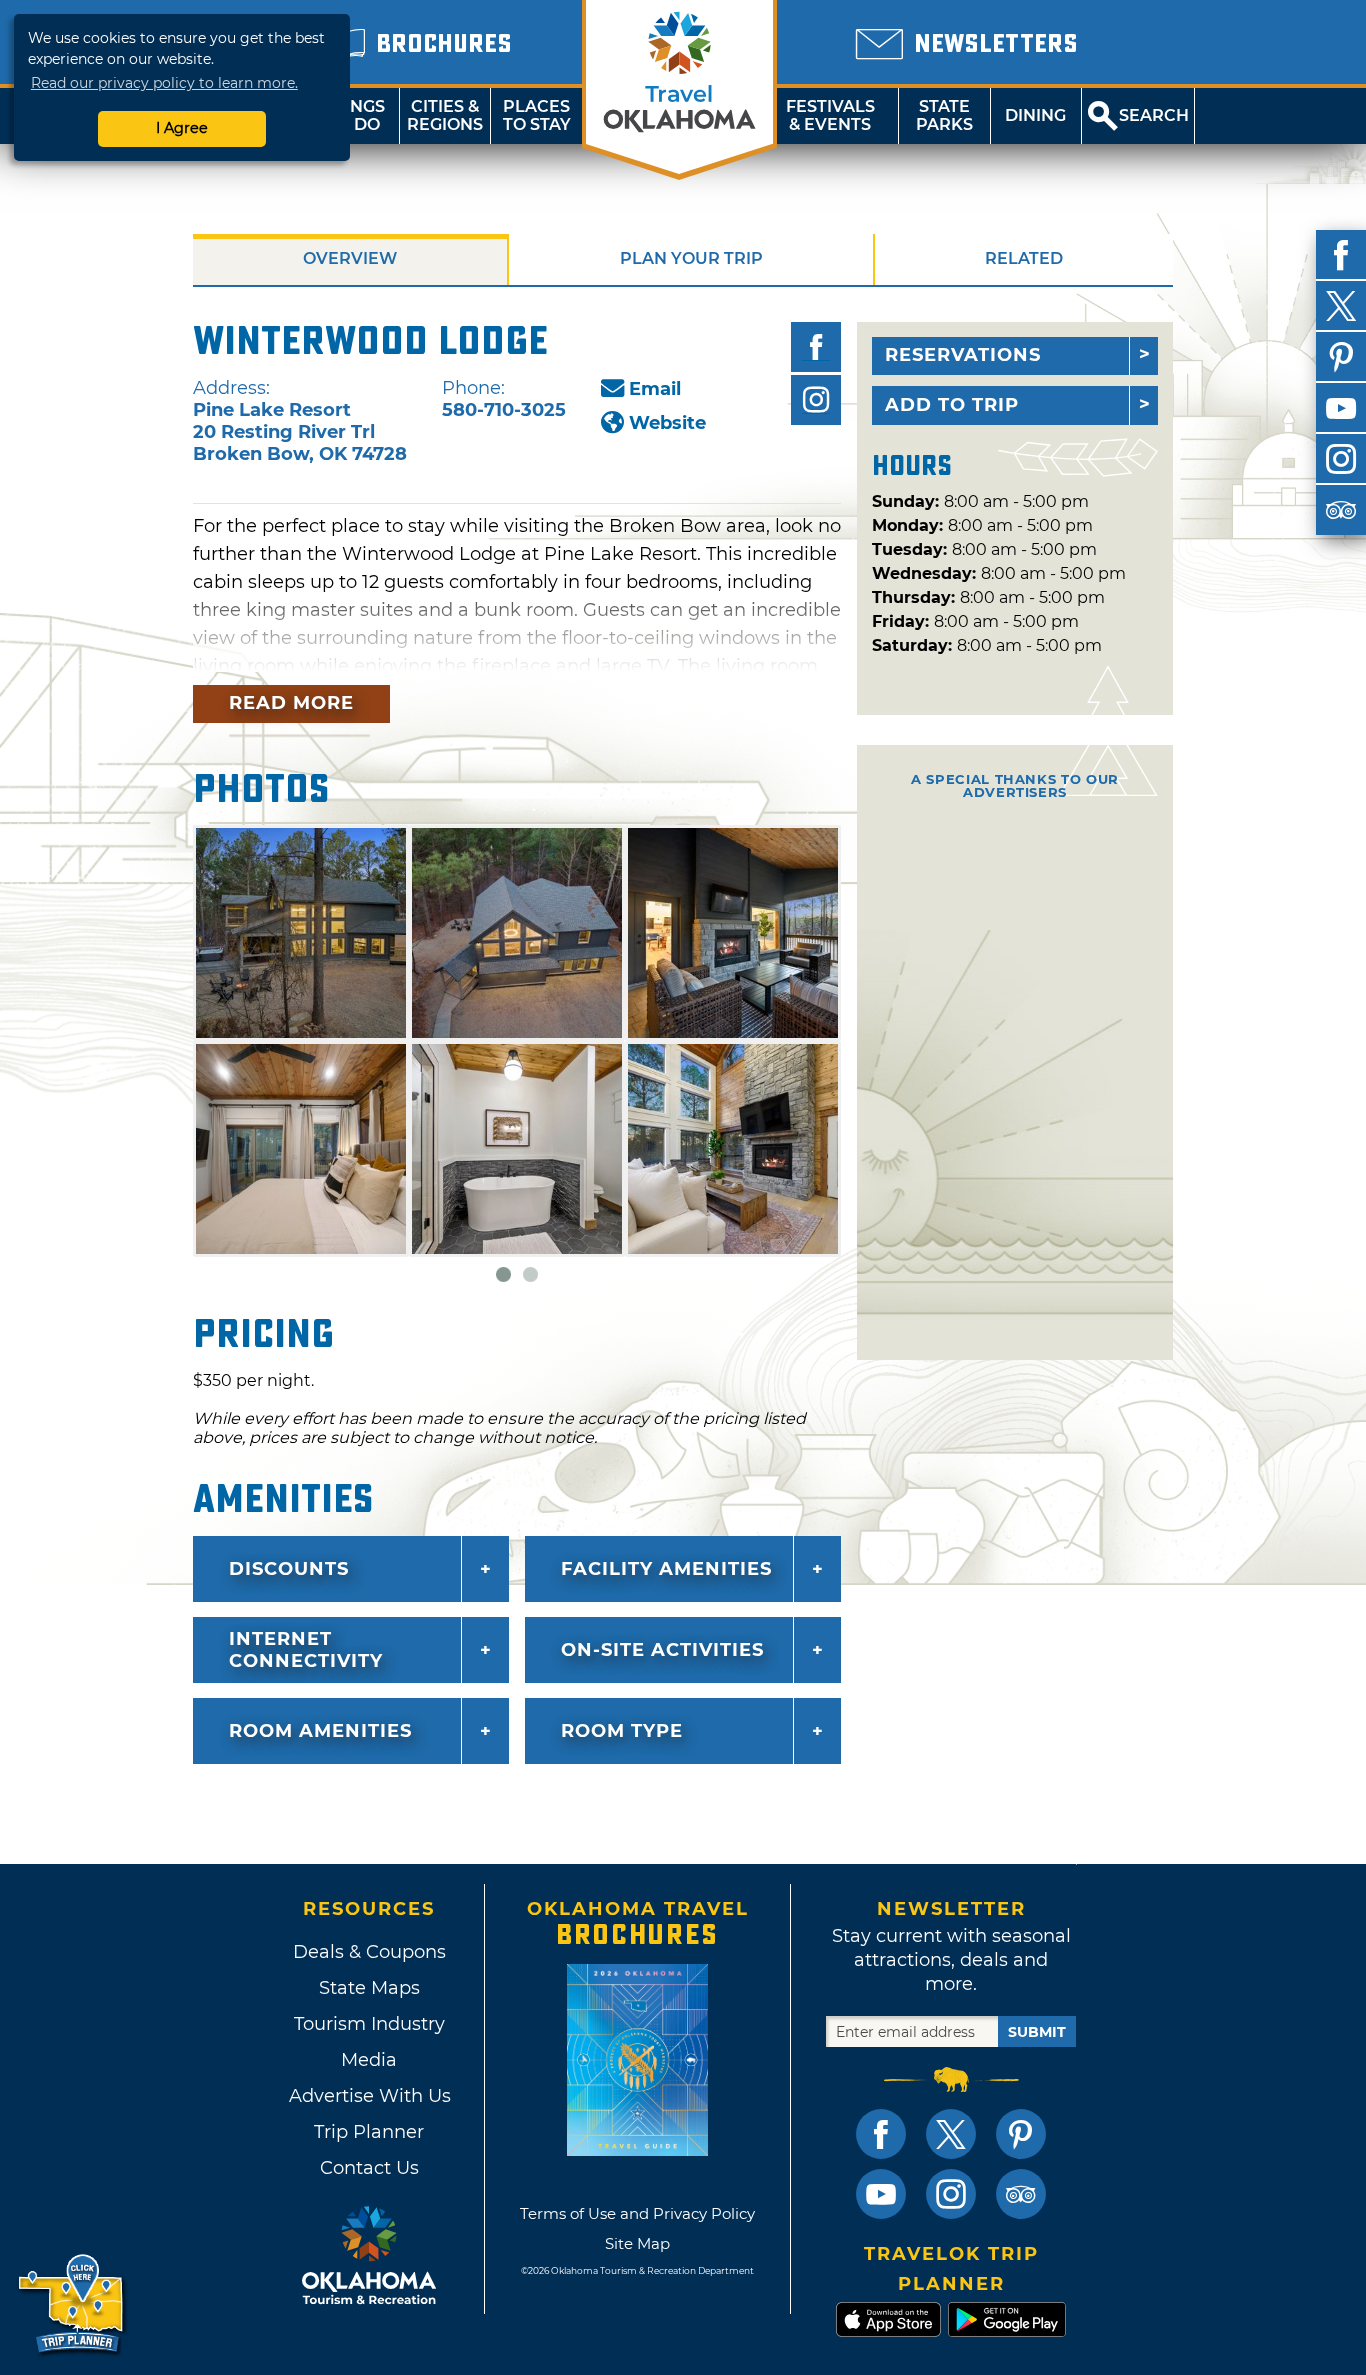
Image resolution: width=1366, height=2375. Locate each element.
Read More (291, 703)
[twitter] (1341, 306)
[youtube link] (881, 2194)
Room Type (622, 1731)
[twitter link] (951, 2134)
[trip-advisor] (1341, 510)
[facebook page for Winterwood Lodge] (816, 347)
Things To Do (353, 115)
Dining (1035, 115)
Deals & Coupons (369, 1952)
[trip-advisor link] (1021, 2194)
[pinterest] (1341, 357)
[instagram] (1341, 459)
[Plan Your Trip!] (72, 2304)
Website (667, 423)
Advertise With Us (369, 2096)
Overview (350, 258)
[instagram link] (951, 2194)
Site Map (637, 2243)
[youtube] (1341, 408)
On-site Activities (662, 1650)
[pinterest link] (1021, 2134)
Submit (1037, 2032)
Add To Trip (952, 405)
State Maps (369, 1988)
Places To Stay (537, 115)
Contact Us (369, 2168)
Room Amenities (320, 1731)
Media (369, 2060)
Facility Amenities (666, 1569)
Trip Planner (369, 2132)
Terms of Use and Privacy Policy (637, 2213)
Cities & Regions (445, 115)
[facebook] (1341, 255)
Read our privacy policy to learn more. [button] (164, 83)
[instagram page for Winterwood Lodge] (816, 400)
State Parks (944, 115)
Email (655, 389)
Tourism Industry (369, 2024)
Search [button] (1154, 115)
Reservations (963, 355)
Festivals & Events (830, 115)
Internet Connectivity (306, 1650)
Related (1024, 258)
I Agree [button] (182, 128)
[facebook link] (881, 2134)
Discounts (289, 1569)
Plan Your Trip (691, 258)
